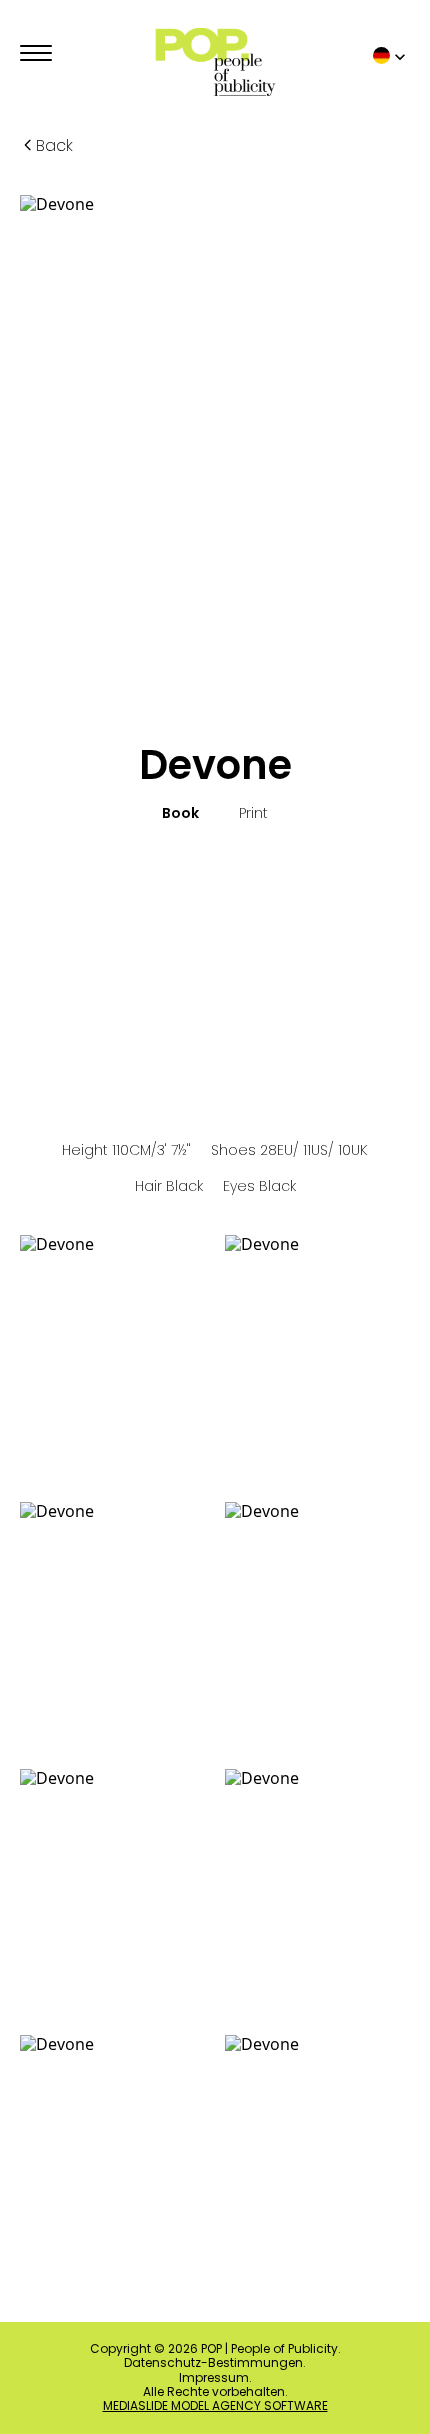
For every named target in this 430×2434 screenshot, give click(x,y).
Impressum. (215, 2378)
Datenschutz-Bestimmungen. (215, 2363)
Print (253, 813)
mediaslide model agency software (215, 2406)
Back (54, 145)
